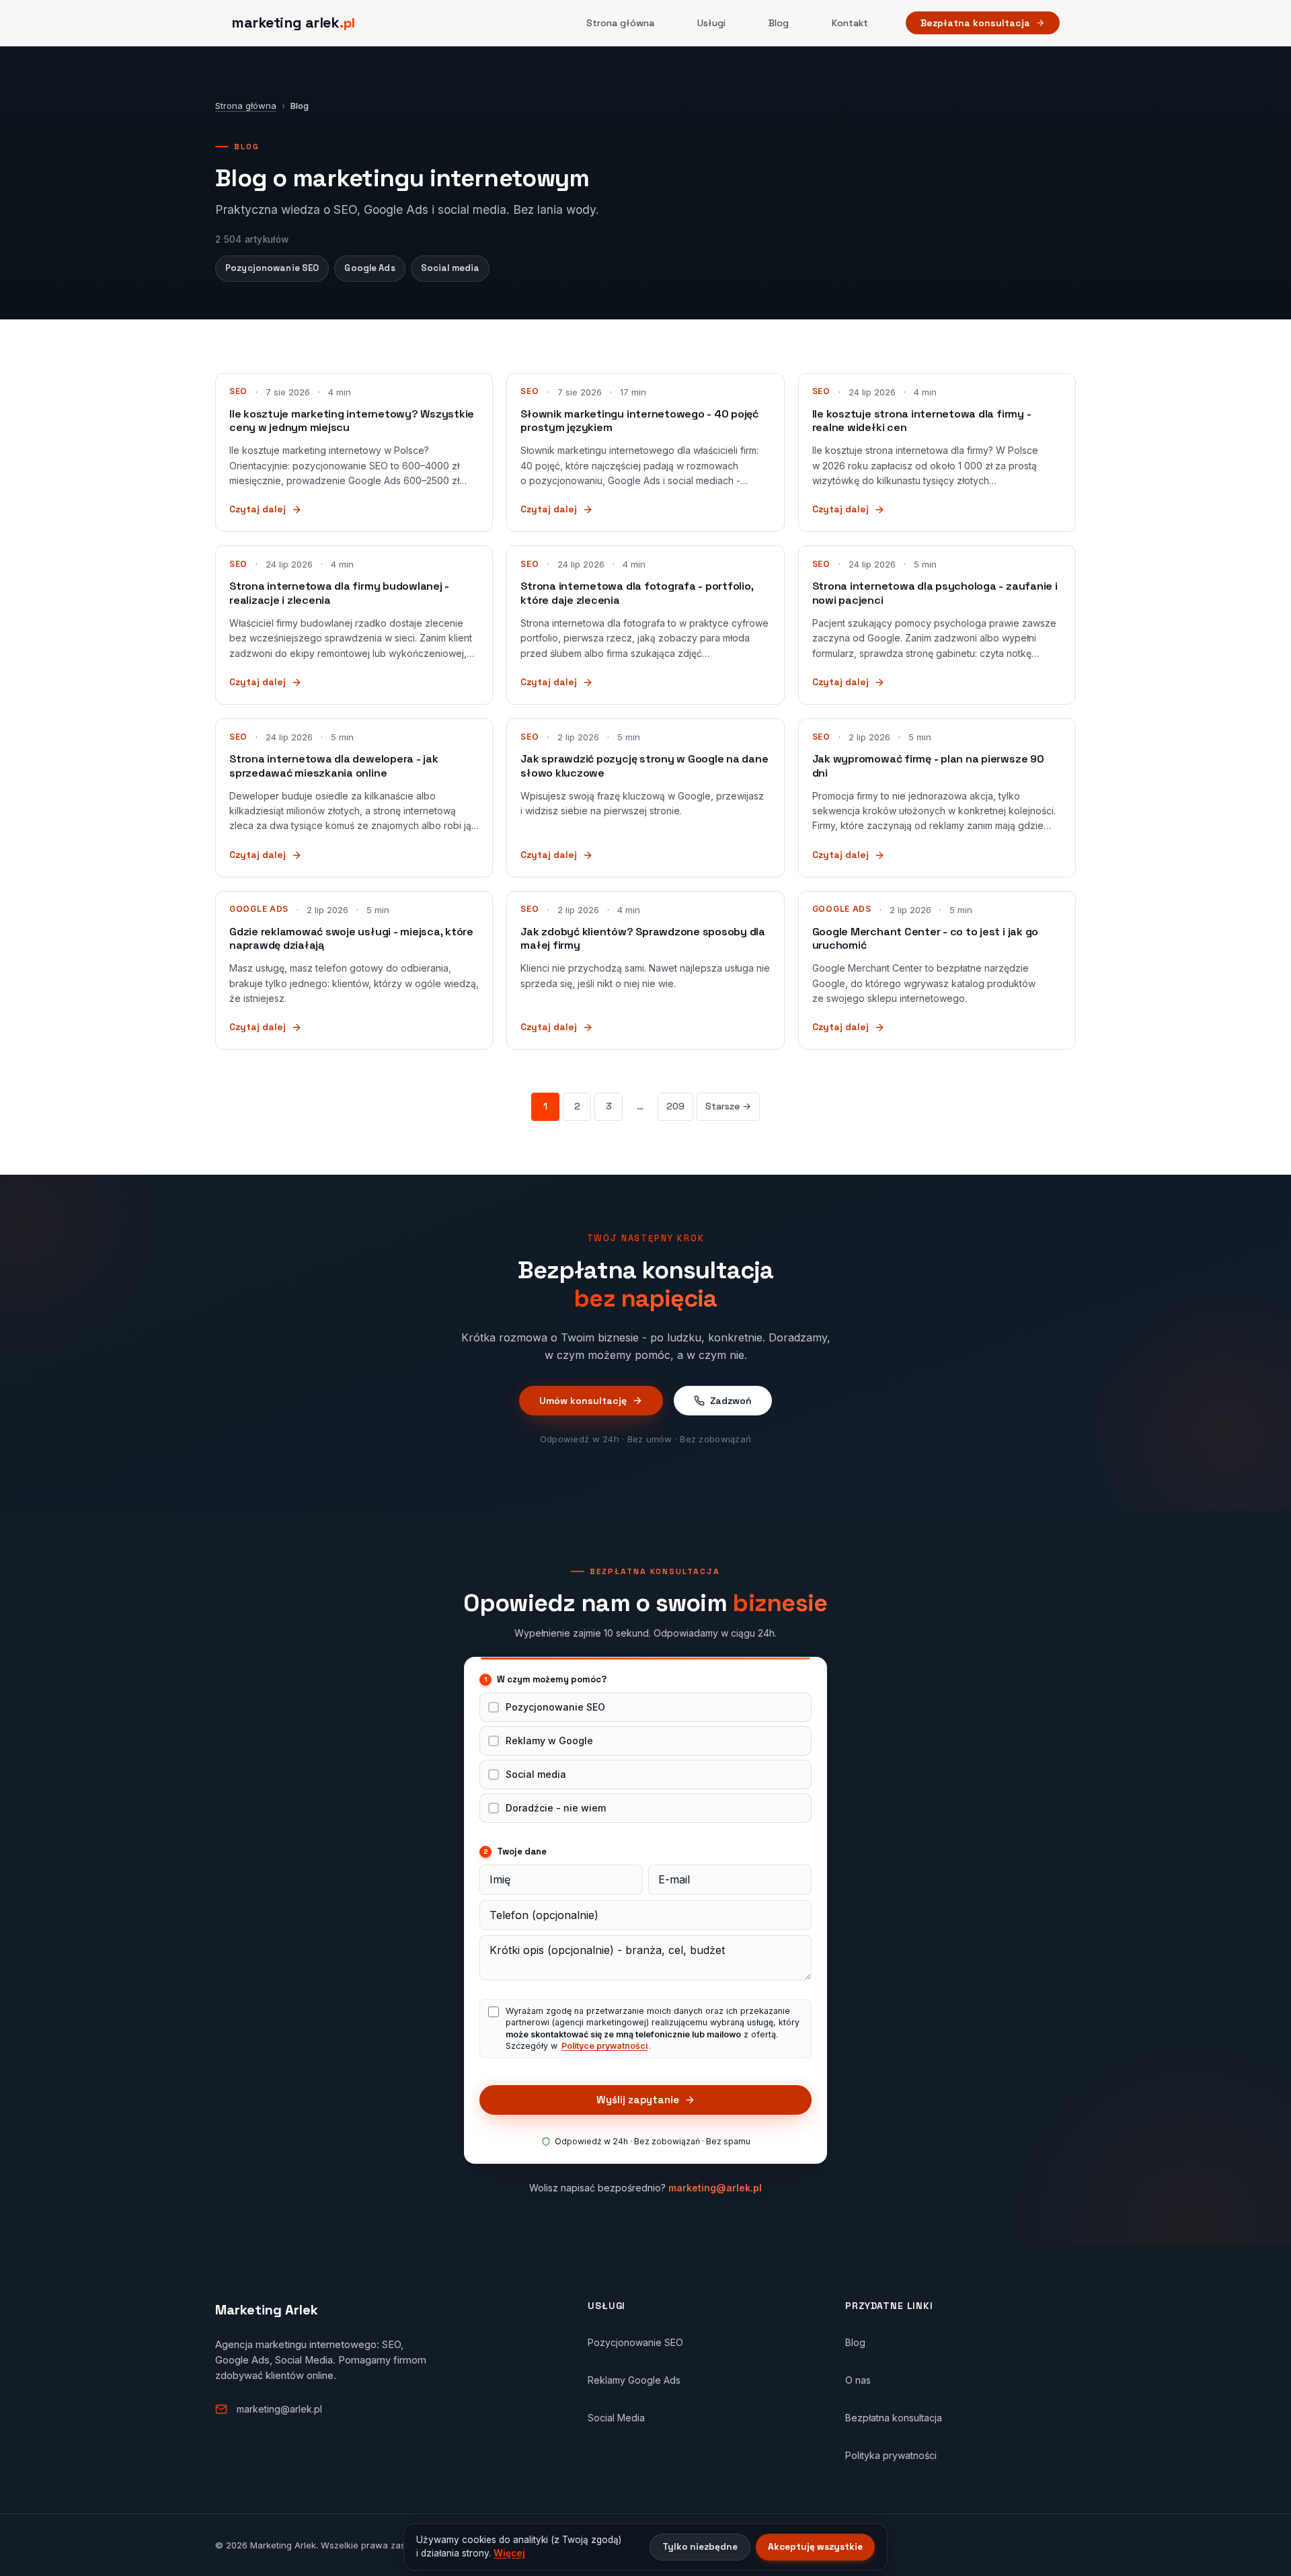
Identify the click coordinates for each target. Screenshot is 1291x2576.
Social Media (616, 2418)
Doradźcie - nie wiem (556, 1808)
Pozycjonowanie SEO (272, 268)
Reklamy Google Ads (634, 2380)
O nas (858, 2380)
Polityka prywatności (891, 2455)
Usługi (711, 23)
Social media (451, 268)
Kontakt (850, 23)
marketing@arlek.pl (715, 2188)
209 (675, 1106)
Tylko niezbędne (700, 2547)
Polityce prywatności (604, 2046)
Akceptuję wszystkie (815, 2547)
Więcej (509, 2553)
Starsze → (728, 1106)
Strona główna (620, 23)
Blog (779, 23)
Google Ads (369, 268)
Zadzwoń (731, 1401)
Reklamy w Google (549, 1741)
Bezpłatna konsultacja (975, 23)
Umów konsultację (583, 1401)
